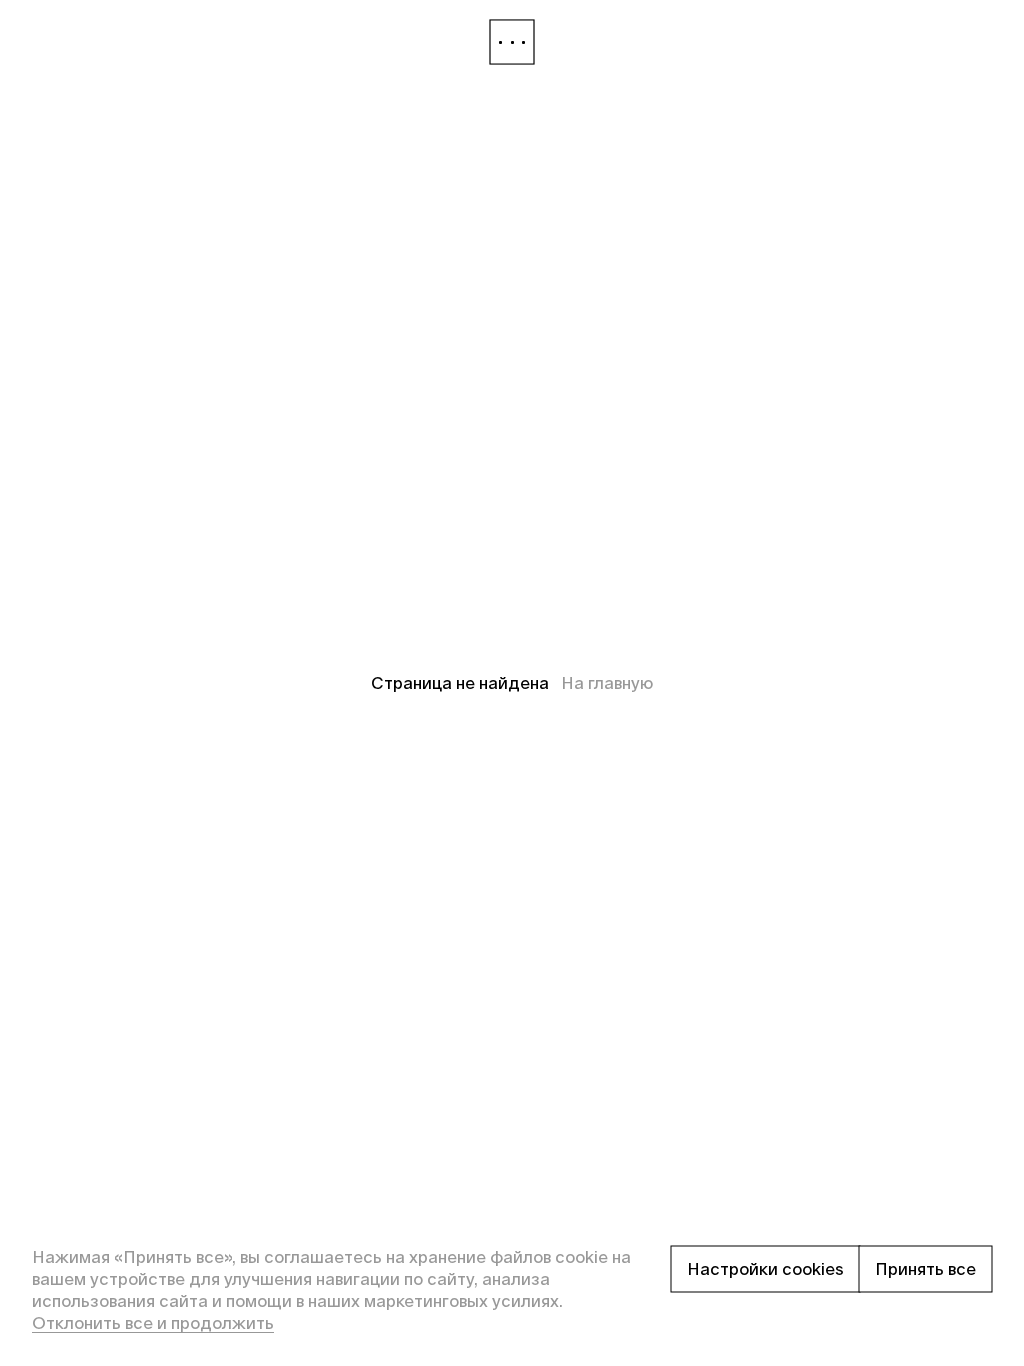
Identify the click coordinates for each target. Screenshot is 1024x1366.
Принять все (925, 1269)
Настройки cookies (765, 1269)
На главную (607, 683)
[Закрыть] (512, 42)
